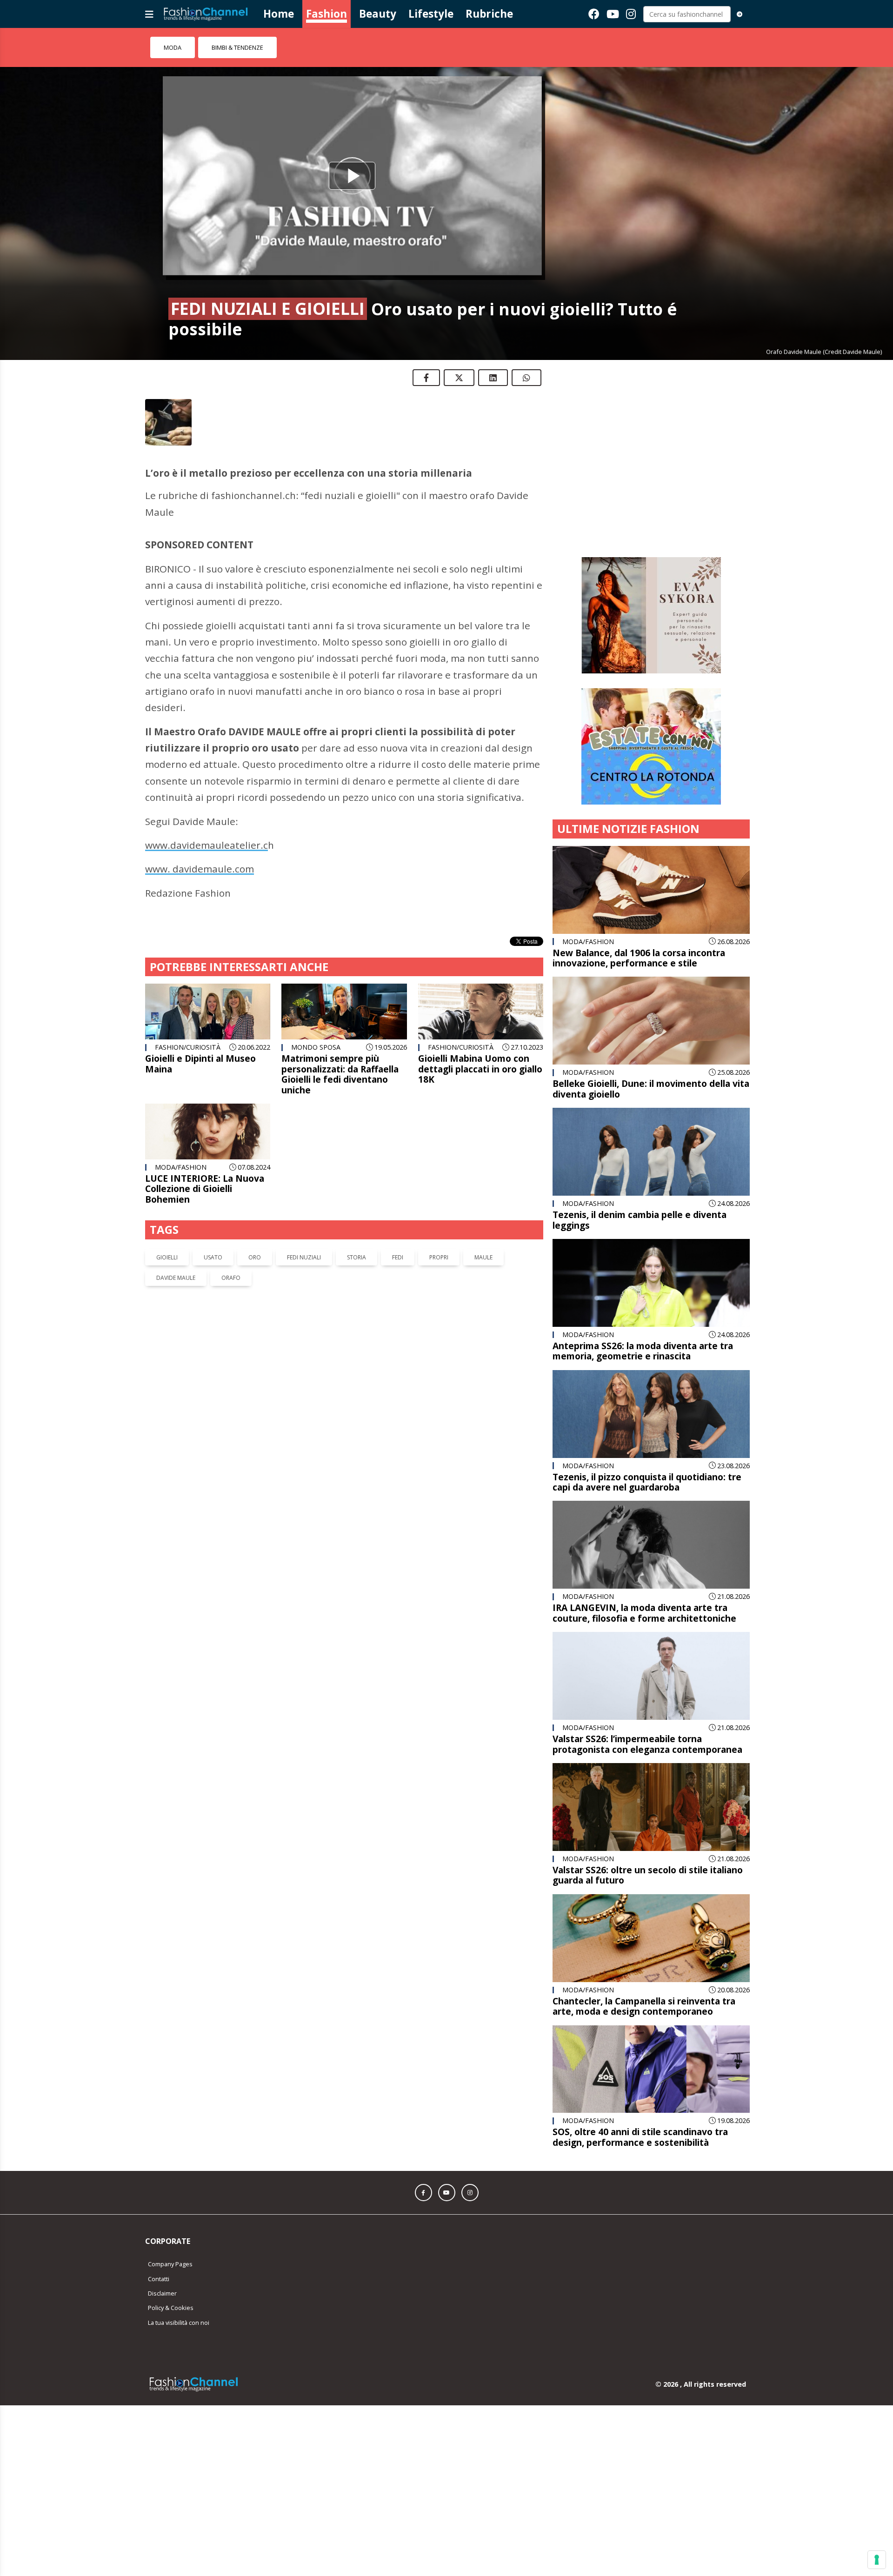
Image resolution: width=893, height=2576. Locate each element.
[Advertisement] (651, 437)
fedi (398, 1257)
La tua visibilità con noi (179, 2283)
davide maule (176, 1278)
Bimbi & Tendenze (237, 47)
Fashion (327, 14)
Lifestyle (431, 14)
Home (279, 14)
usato (213, 1257)
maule (483, 1257)
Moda (173, 47)
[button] (423, 2153)
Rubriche (489, 14)
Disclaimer (162, 2253)
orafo (231, 1278)
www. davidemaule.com (200, 869)
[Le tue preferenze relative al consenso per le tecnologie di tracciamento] (877, 2560)
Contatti (159, 2239)
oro (255, 1257)
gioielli (167, 1257)
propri (439, 1257)
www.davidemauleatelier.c (207, 845)
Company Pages (170, 2224)
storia (357, 1257)
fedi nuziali (304, 1257)
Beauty (378, 14)
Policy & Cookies (171, 2268)
